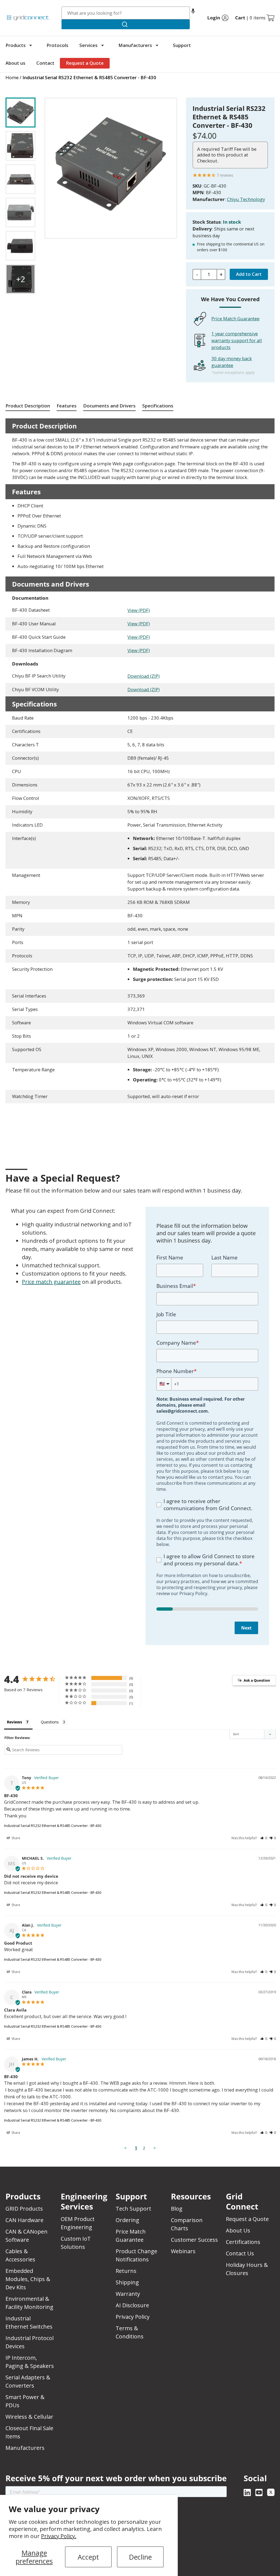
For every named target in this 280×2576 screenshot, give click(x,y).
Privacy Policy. (59, 2536)
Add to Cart (249, 274)
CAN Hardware (24, 2220)
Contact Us (240, 2253)
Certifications (243, 2242)
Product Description (28, 406)
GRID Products (24, 2209)
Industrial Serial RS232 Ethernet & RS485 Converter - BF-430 (53, 1826)
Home (12, 77)
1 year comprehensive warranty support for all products (237, 340)
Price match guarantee (51, 1282)
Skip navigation (17, 7)
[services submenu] (103, 45)
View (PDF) (139, 610)
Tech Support (133, 2209)
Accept (88, 2557)
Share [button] (15, 1838)
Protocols (57, 45)
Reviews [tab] (14, 1722)
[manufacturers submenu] (157, 45)
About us (15, 63)
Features (67, 406)
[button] (193, 13)
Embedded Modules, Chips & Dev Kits (28, 2279)
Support (182, 45)
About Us (238, 2230)
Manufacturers (135, 45)
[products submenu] (31, 45)
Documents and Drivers (109, 406)
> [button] (155, 2148)
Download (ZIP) (144, 676)
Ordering (127, 2220)
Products (16, 45)
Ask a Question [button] (257, 1680)
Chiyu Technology (246, 199)
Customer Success (194, 2240)
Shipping (127, 2282)
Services (88, 45)
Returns (126, 2271)
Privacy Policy (133, 2317)
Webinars (183, 2251)
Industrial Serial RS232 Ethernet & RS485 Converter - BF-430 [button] (89, 77)
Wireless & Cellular (29, 2417)
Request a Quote (85, 63)
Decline (140, 2557)
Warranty (128, 2294)
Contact (45, 63)
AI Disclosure (132, 2305)
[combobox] (126, 13)
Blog (177, 2209)
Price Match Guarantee (235, 319)
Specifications (158, 406)
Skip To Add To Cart (27, 94)
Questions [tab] (50, 1722)
